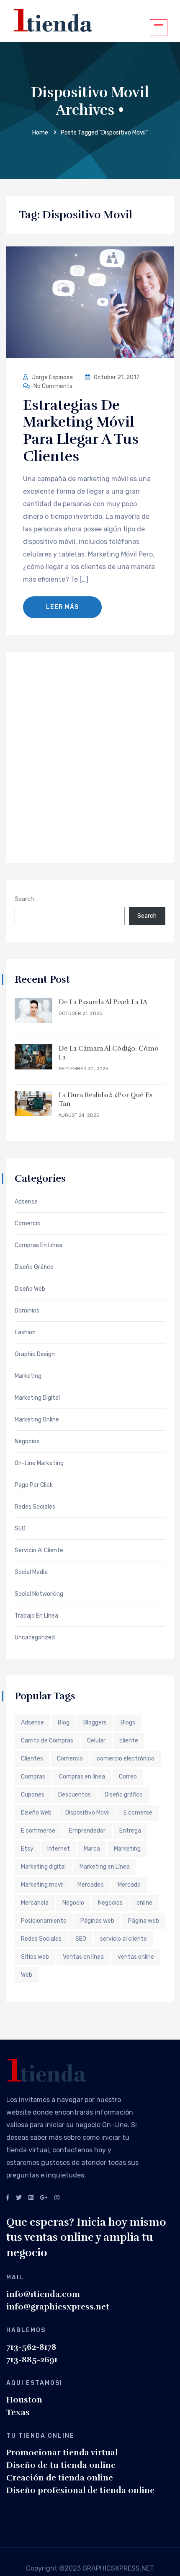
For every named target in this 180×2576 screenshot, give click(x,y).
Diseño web (30, 1289)
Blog (64, 1723)
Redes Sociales (35, 1507)
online (144, 1903)
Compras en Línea (39, 1245)
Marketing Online (37, 1420)
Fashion (25, 1333)
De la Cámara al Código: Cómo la (109, 1053)
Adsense (26, 1202)
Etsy (27, 1849)
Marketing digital (43, 1867)
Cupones (33, 1795)
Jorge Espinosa (52, 377)
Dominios (27, 1311)
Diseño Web (36, 1813)
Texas (18, 2412)
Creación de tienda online (60, 2478)
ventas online (136, 1957)
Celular (96, 1741)
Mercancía (35, 1903)
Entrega (130, 1831)
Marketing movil (42, 1885)
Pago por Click (34, 1485)
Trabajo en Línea (36, 1616)
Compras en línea (82, 1777)
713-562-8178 (31, 2347)
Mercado (129, 1885)
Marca (92, 1849)
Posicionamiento (44, 1921)
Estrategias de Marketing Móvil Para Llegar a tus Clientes (81, 431)
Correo (128, 1777)
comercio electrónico (126, 1759)
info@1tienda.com (43, 2294)
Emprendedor (87, 1831)
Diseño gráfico (124, 1795)
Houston (24, 2400)
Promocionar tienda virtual (62, 2453)
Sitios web (35, 1957)
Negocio (73, 1903)
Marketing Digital (37, 1398)
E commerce (38, 1831)
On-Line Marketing (39, 1463)
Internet (59, 1849)
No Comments (52, 386)
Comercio (28, 1224)
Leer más (62, 607)
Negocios (27, 1442)
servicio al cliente (123, 1939)
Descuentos (75, 1795)
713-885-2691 (32, 2360)
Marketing (28, 1376)
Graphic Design (35, 1354)
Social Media (31, 1572)
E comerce (138, 1813)
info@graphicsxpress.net (58, 2307)
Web (27, 1975)
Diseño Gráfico (34, 1267)
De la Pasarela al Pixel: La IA (103, 1002)
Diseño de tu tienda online (61, 2465)
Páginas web (97, 1921)
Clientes (32, 1759)
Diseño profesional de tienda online (80, 2490)
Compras (33, 1777)
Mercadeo (91, 1885)
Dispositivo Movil (87, 1813)
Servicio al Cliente (39, 1551)
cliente (129, 1741)
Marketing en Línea (105, 1867)
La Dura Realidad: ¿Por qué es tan (105, 1099)
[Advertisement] (90, 756)
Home (40, 133)
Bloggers (95, 1723)
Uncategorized (35, 1638)
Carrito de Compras (47, 1741)
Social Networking (39, 1594)
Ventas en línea (83, 1957)
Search (24, 899)
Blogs (128, 1723)
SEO (20, 1529)
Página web (144, 1921)
